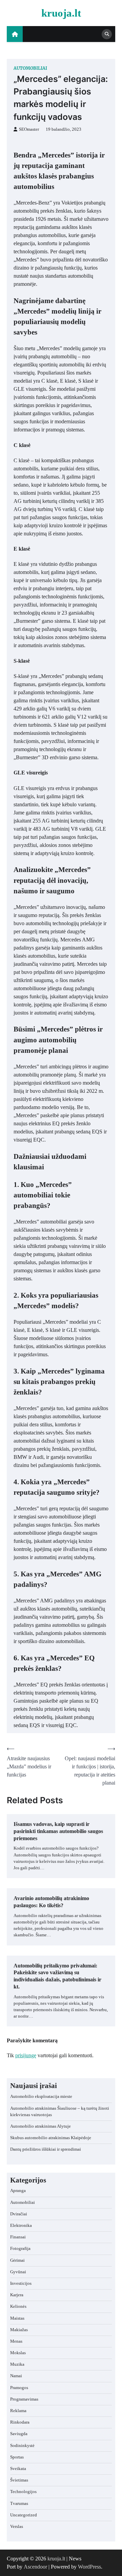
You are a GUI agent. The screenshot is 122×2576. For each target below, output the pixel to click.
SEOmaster (29, 129)
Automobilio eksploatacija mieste (41, 2096)
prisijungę (26, 2055)
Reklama (18, 2411)
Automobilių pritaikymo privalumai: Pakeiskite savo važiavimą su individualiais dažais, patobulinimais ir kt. (57, 1976)
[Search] (107, 34)
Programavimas (24, 2399)
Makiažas (19, 2330)
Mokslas (18, 2353)
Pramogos (19, 2388)
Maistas (17, 2318)
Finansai (18, 2237)
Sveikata (18, 2469)
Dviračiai (19, 2214)
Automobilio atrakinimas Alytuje (40, 2126)
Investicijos (21, 2283)
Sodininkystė (22, 2446)
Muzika (17, 2364)
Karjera (17, 2295)
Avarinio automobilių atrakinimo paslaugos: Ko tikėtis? (51, 1902)
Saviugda (19, 2434)
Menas (16, 2341)
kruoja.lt (61, 13)
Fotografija (20, 2249)
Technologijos (23, 2492)
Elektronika (21, 2226)
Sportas (17, 2457)
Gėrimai (17, 2260)
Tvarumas (19, 2504)
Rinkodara (20, 2422)
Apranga (18, 2191)
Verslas (17, 2527)
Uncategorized (24, 2515)
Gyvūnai (18, 2272)
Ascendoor (35, 2567)
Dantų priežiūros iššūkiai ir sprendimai (46, 2149)
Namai (16, 2376)
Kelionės (18, 2306)
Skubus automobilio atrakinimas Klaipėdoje (51, 2138)
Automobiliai (30, 68)
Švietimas (19, 2480)
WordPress (89, 2567)
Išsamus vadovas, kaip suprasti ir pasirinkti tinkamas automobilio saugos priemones (58, 1831)
